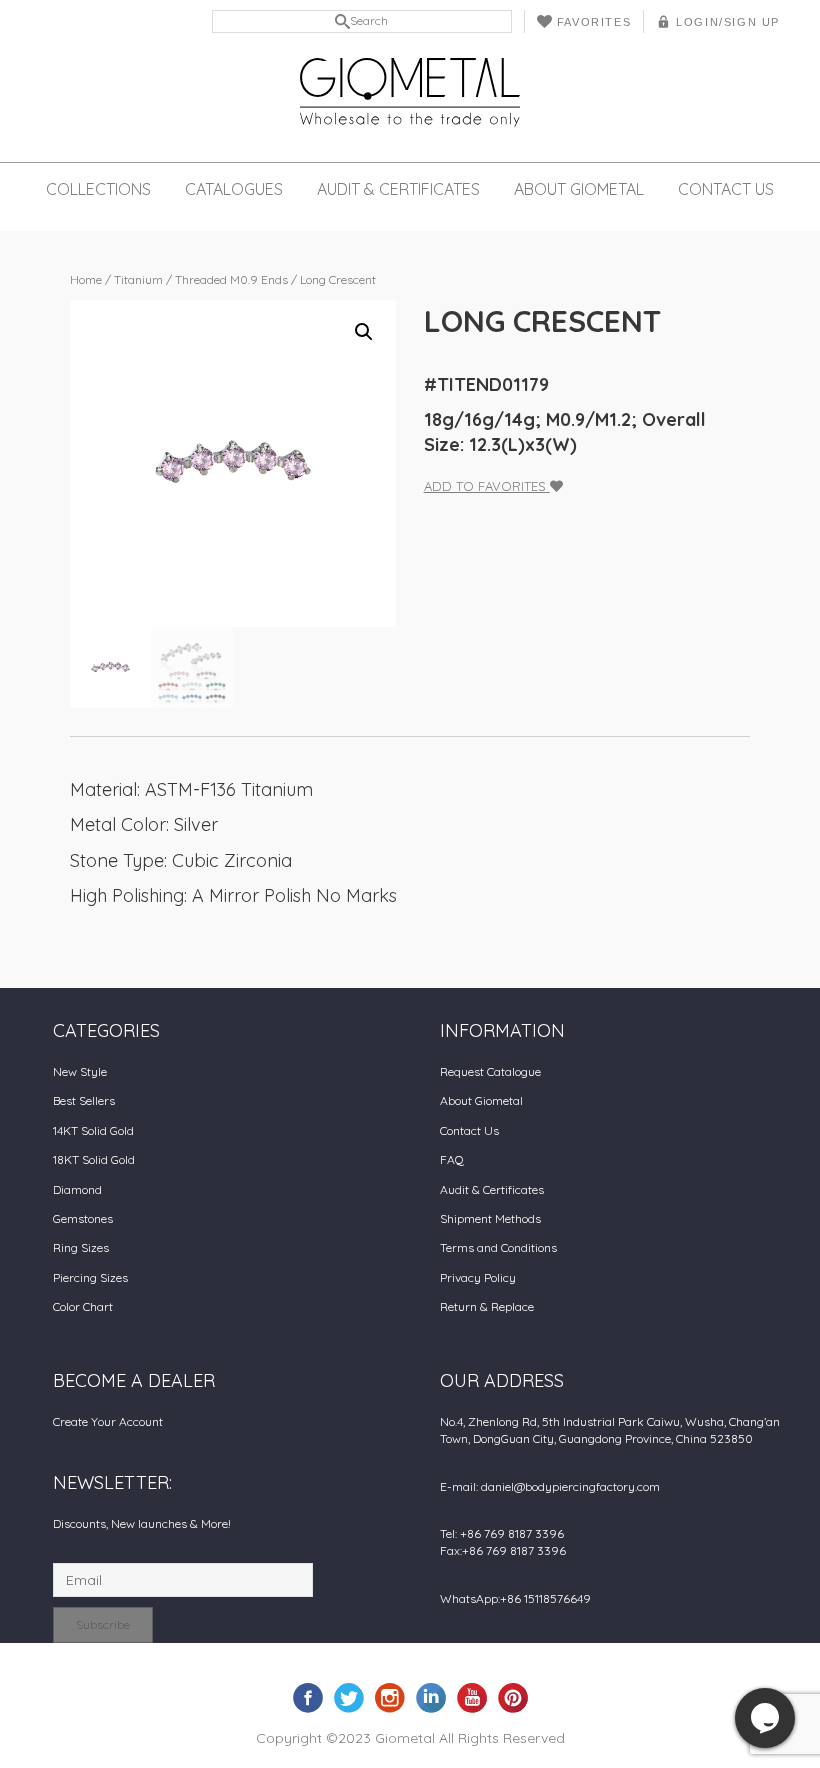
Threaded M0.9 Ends (231, 279)
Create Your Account (108, 1421)
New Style (80, 1071)
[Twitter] (349, 1697)
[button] (364, 332)
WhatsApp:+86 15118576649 (515, 1598)
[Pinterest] (513, 1697)
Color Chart (83, 1306)
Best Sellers (84, 1100)
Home (86, 279)
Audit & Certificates (398, 189)
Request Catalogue (490, 1071)
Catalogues (234, 189)
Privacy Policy (478, 1277)
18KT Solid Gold (94, 1159)
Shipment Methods (490, 1218)
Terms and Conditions (498, 1247)
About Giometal (579, 189)
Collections (98, 189)
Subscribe (103, 1624)
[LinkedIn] (431, 1697)
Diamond (77, 1189)
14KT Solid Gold (93, 1130)
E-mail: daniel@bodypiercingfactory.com (550, 1486)
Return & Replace (487, 1306)
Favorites (594, 22)
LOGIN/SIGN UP (728, 22)
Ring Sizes (81, 1247)
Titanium (138, 279)
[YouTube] (472, 1697)
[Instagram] (390, 1697)
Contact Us (726, 189)
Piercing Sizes (90, 1277)
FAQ (452, 1159)
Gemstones (83, 1218)
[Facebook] (308, 1697)
